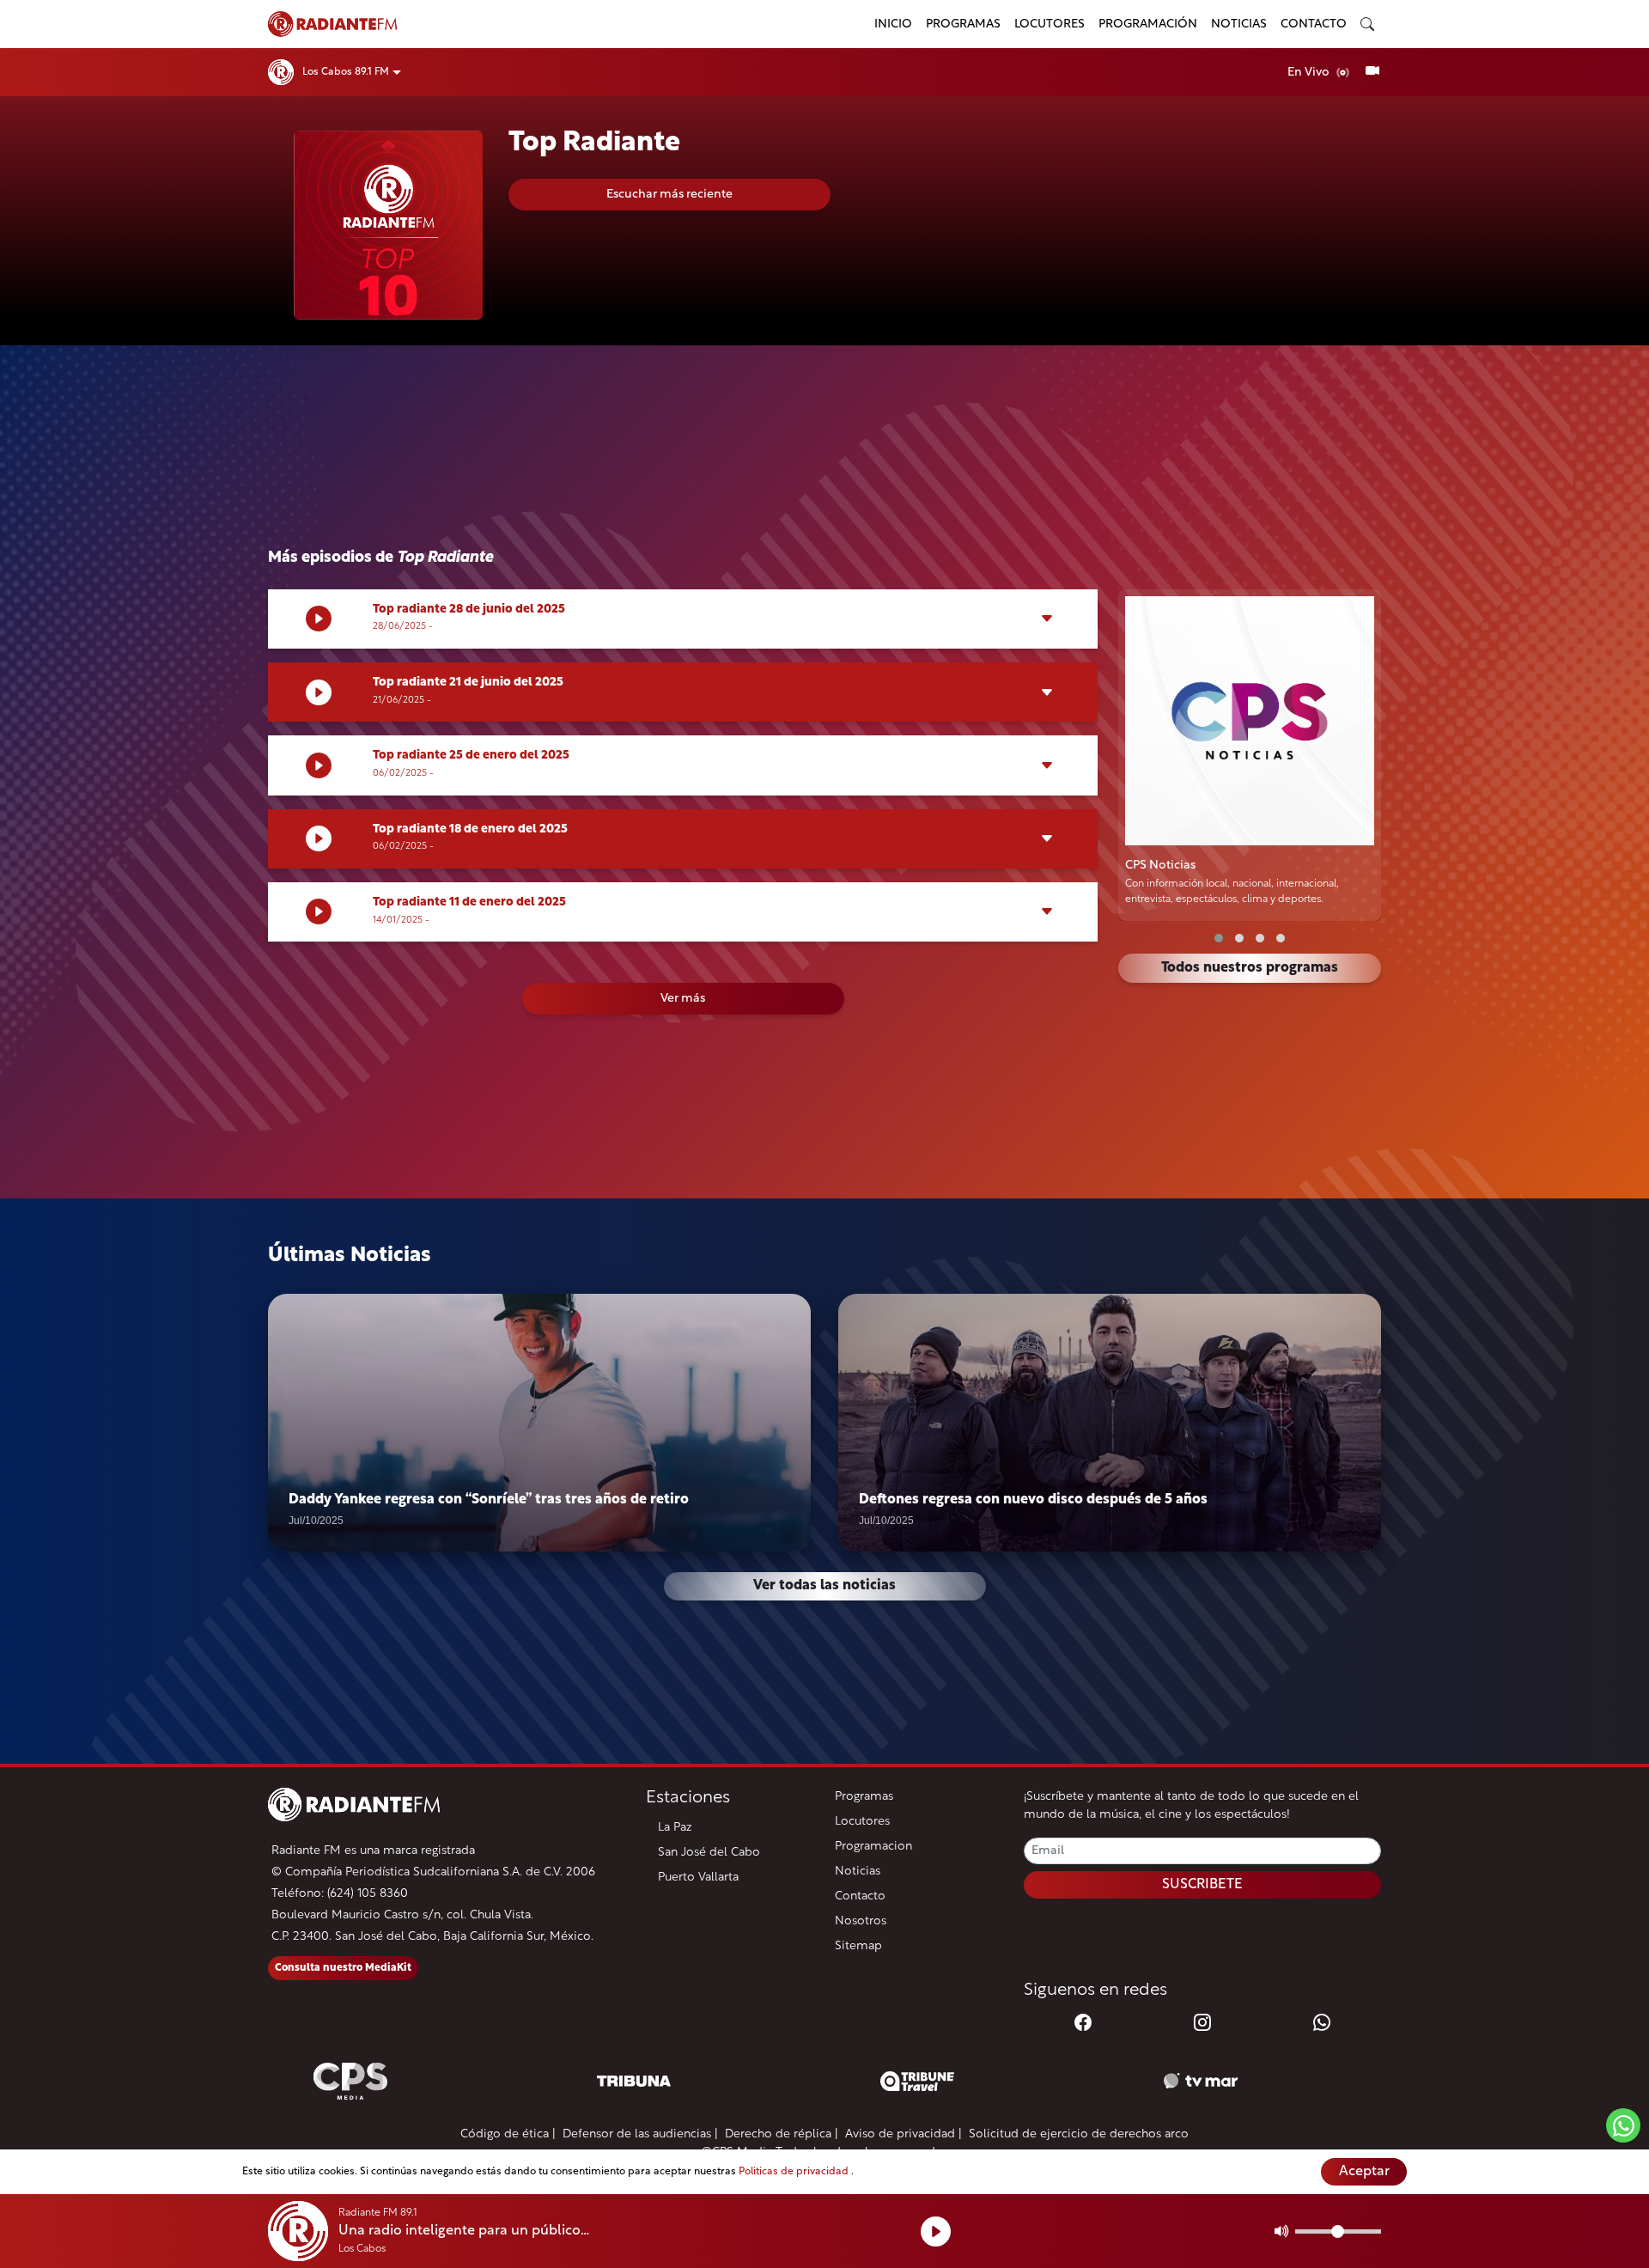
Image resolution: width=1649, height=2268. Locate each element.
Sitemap (858, 1946)
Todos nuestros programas (1250, 968)
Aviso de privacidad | (904, 2134)
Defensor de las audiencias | (640, 2134)
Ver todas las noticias (824, 1586)
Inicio (893, 24)
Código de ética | (508, 2134)
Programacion (873, 1847)
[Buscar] (1367, 24)
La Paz (675, 1828)
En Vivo (1310, 73)
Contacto (1314, 24)
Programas (963, 24)
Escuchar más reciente (669, 195)
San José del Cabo (709, 1853)
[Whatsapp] (1322, 2024)
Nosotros (861, 1921)
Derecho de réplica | (782, 2134)
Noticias (1239, 24)
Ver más (683, 999)
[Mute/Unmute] (1282, 2231)
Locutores (1050, 24)
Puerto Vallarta (698, 1878)
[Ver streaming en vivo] (1372, 72)
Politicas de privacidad (795, 2172)
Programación (1148, 24)
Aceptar (1364, 2172)
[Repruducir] (936, 2231)
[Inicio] (561, 24)
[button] (1219, 938)
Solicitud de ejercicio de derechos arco (1079, 2134)
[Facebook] (1083, 2024)
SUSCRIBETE (1202, 1885)
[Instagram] (1202, 2024)
